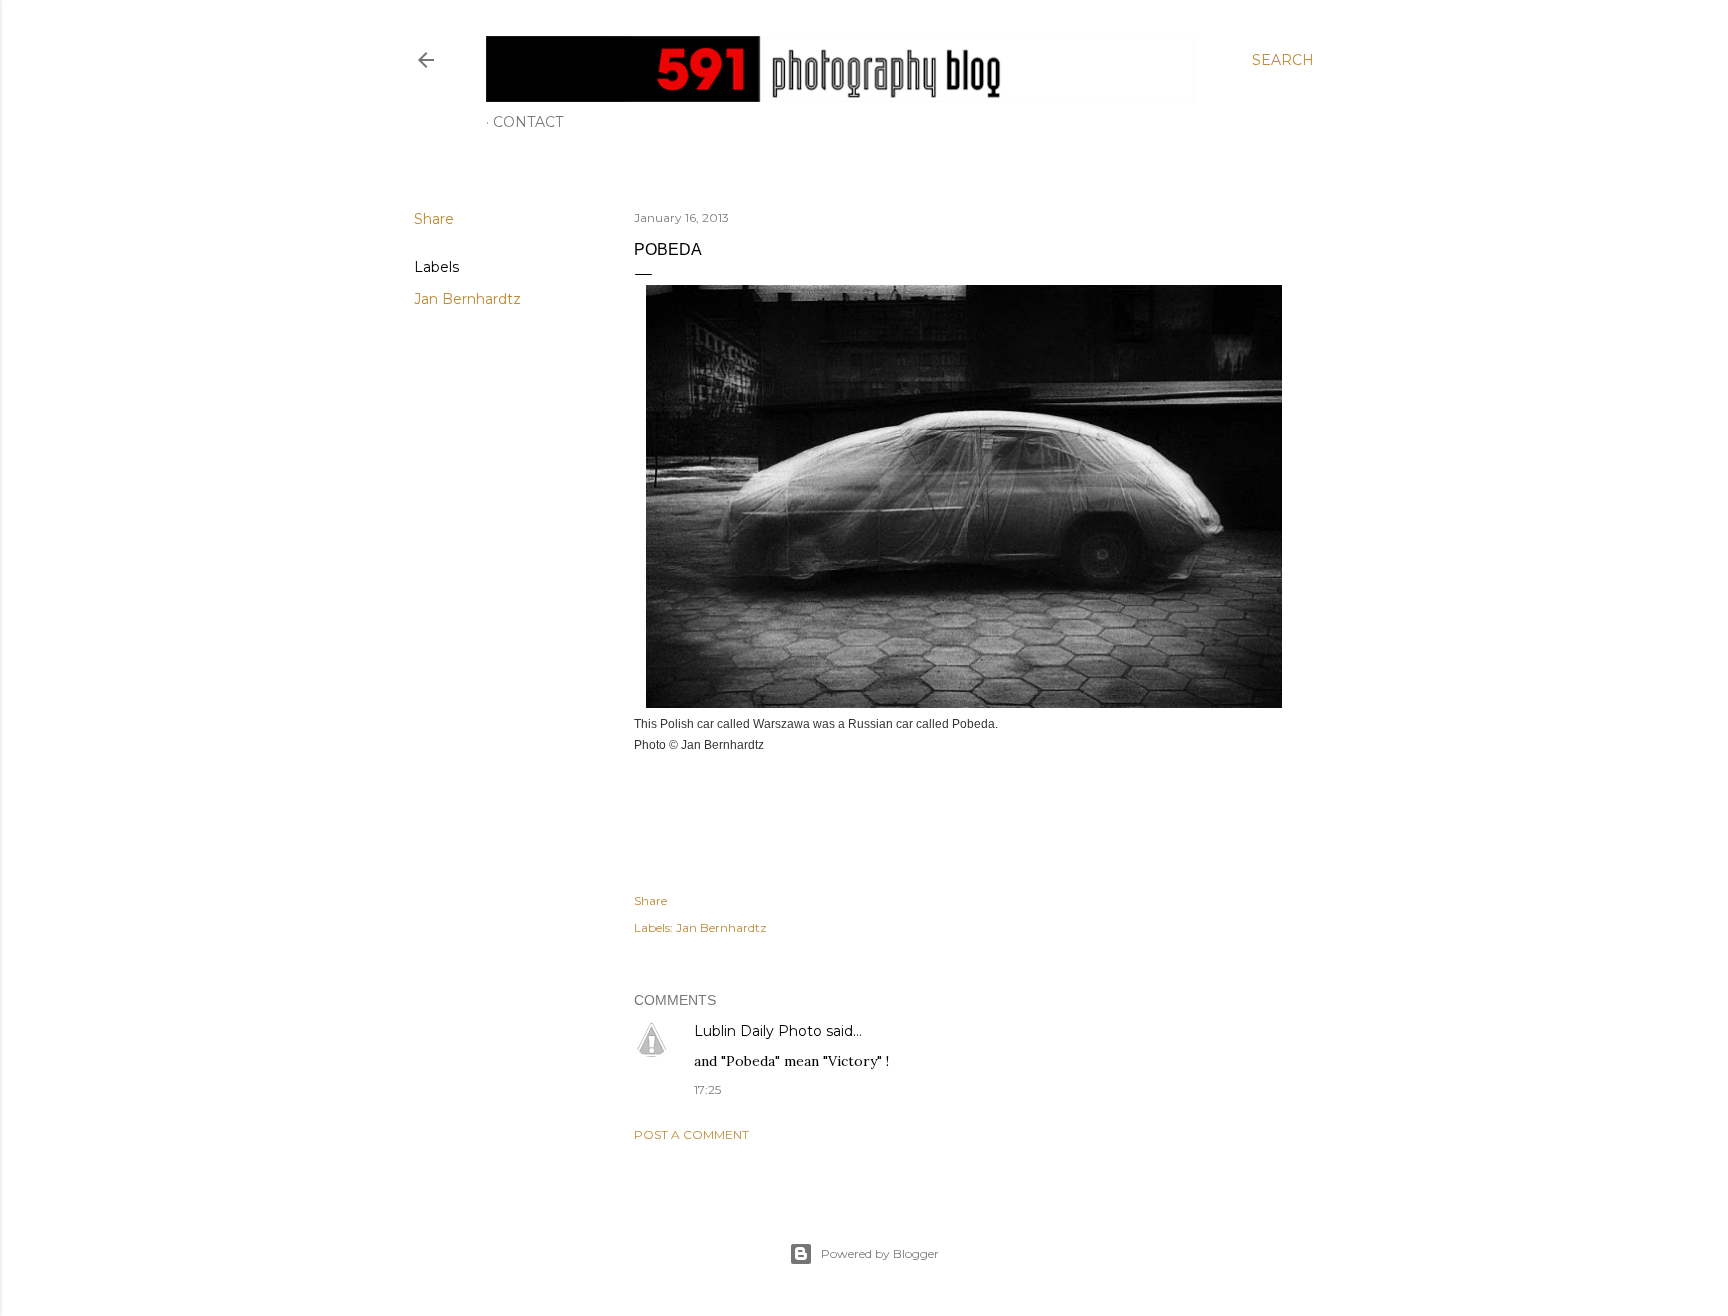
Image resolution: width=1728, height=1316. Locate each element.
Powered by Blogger (880, 1253)
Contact (528, 122)
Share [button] (434, 219)
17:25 (707, 1089)
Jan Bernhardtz (467, 299)
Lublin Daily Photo (758, 1031)
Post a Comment (691, 1134)
